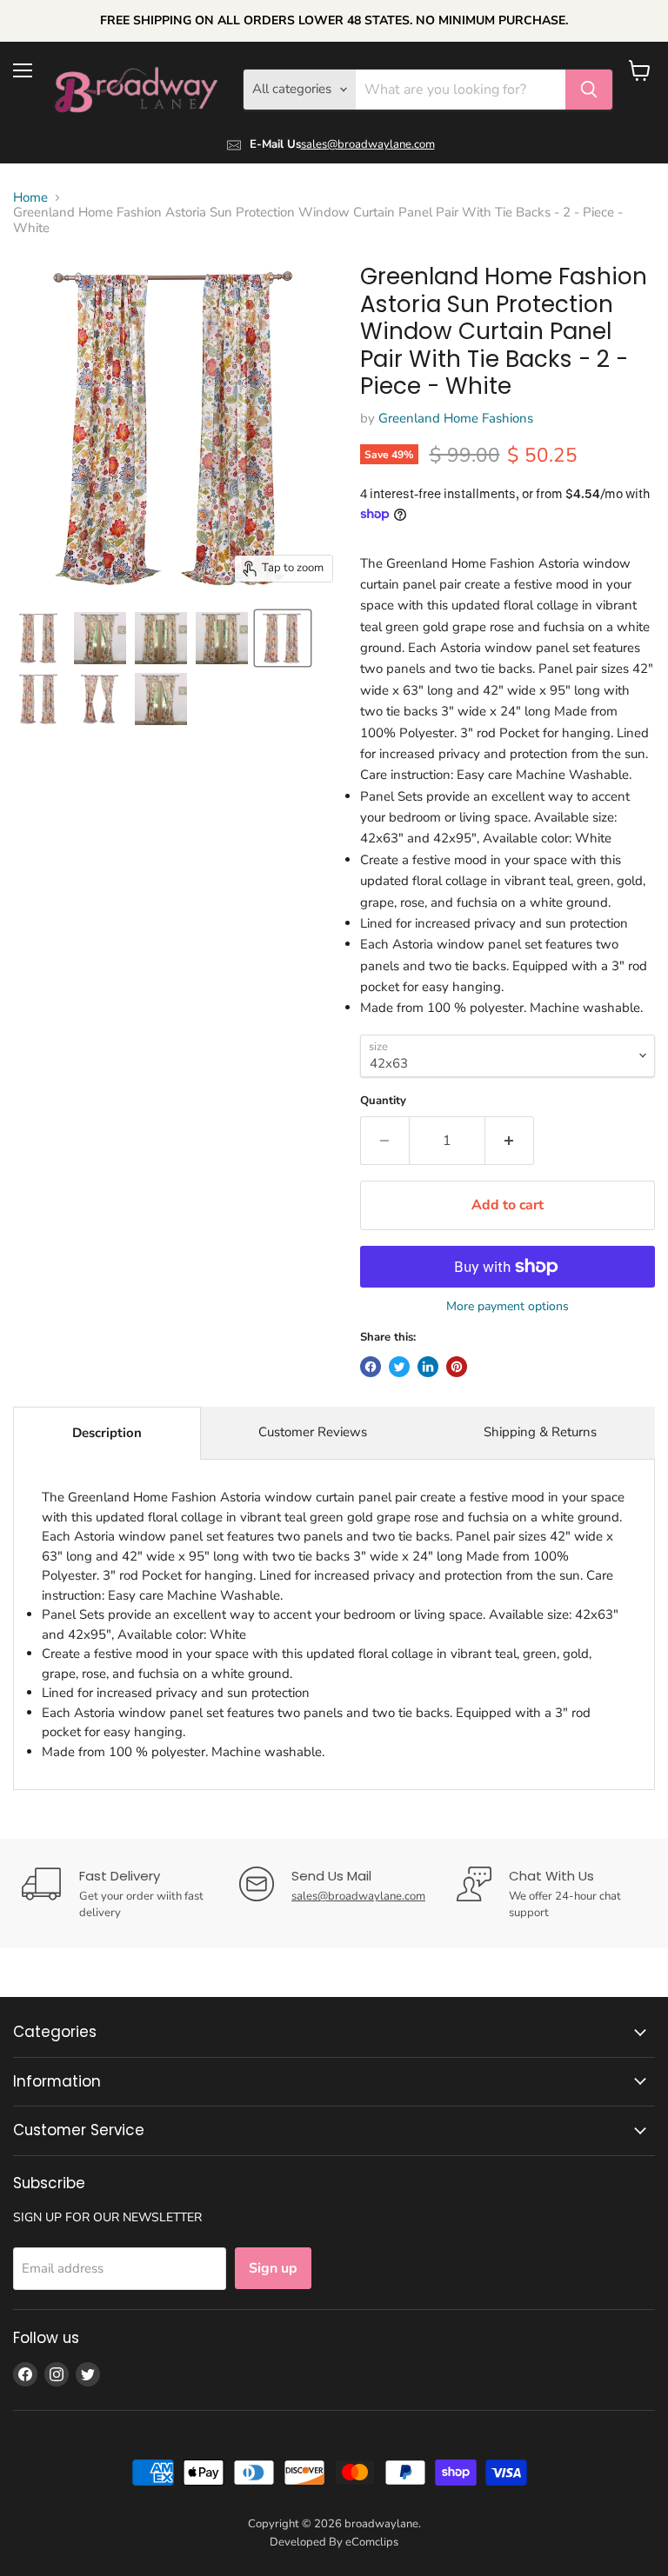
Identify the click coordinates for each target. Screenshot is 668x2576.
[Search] (589, 90)
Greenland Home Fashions (456, 418)
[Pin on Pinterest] (457, 1367)
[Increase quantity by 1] (510, 1141)
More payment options (508, 1307)
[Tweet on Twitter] (399, 1367)
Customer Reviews (313, 1432)
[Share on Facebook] (371, 1367)
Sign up (273, 2268)
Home (30, 198)
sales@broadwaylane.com (368, 144)
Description (107, 1433)
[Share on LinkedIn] (428, 1367)
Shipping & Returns (540, 1432)
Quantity (383, 1101)
